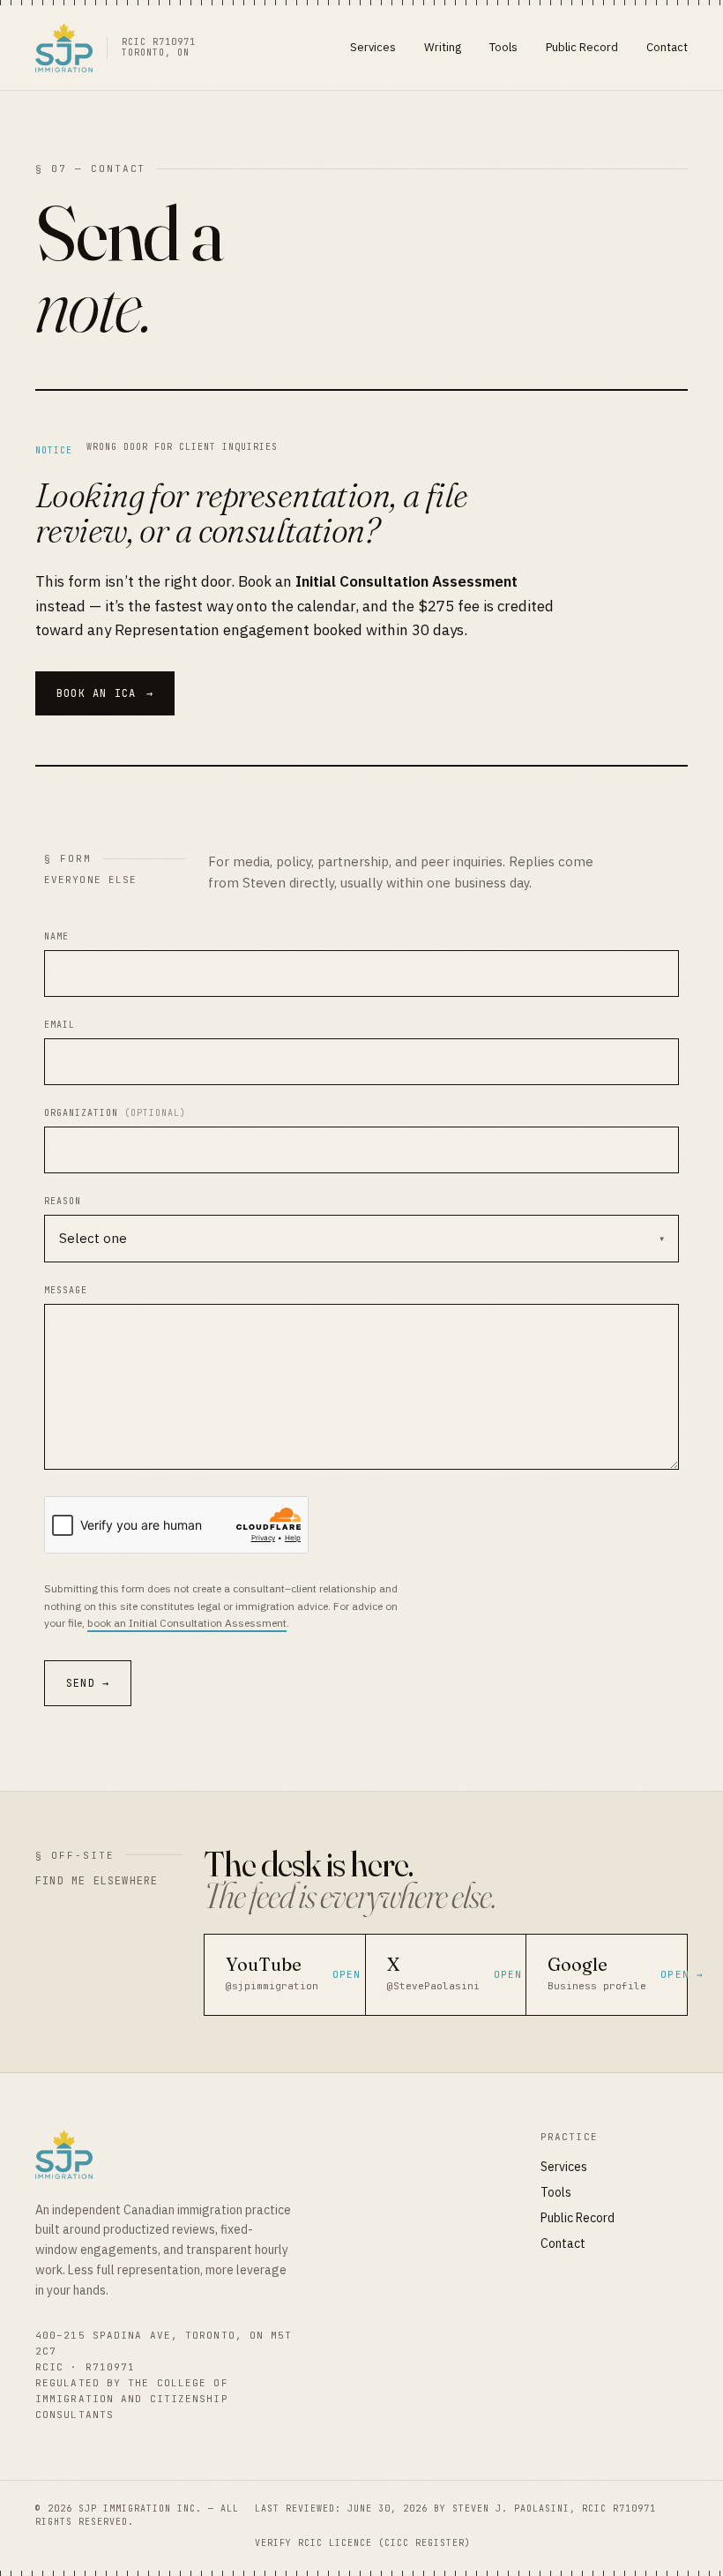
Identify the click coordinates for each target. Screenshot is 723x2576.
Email (60, 1025)
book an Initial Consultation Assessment (187, 1623)
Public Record (582, 47)
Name (56, 936)
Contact (667, 47)
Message (66, 1290)
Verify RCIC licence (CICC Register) (363, 2543)
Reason (63, 1201)
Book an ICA (105, 693)
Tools (503, 47)
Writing (443, 47)
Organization (115, 1113)
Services (373, 47)
